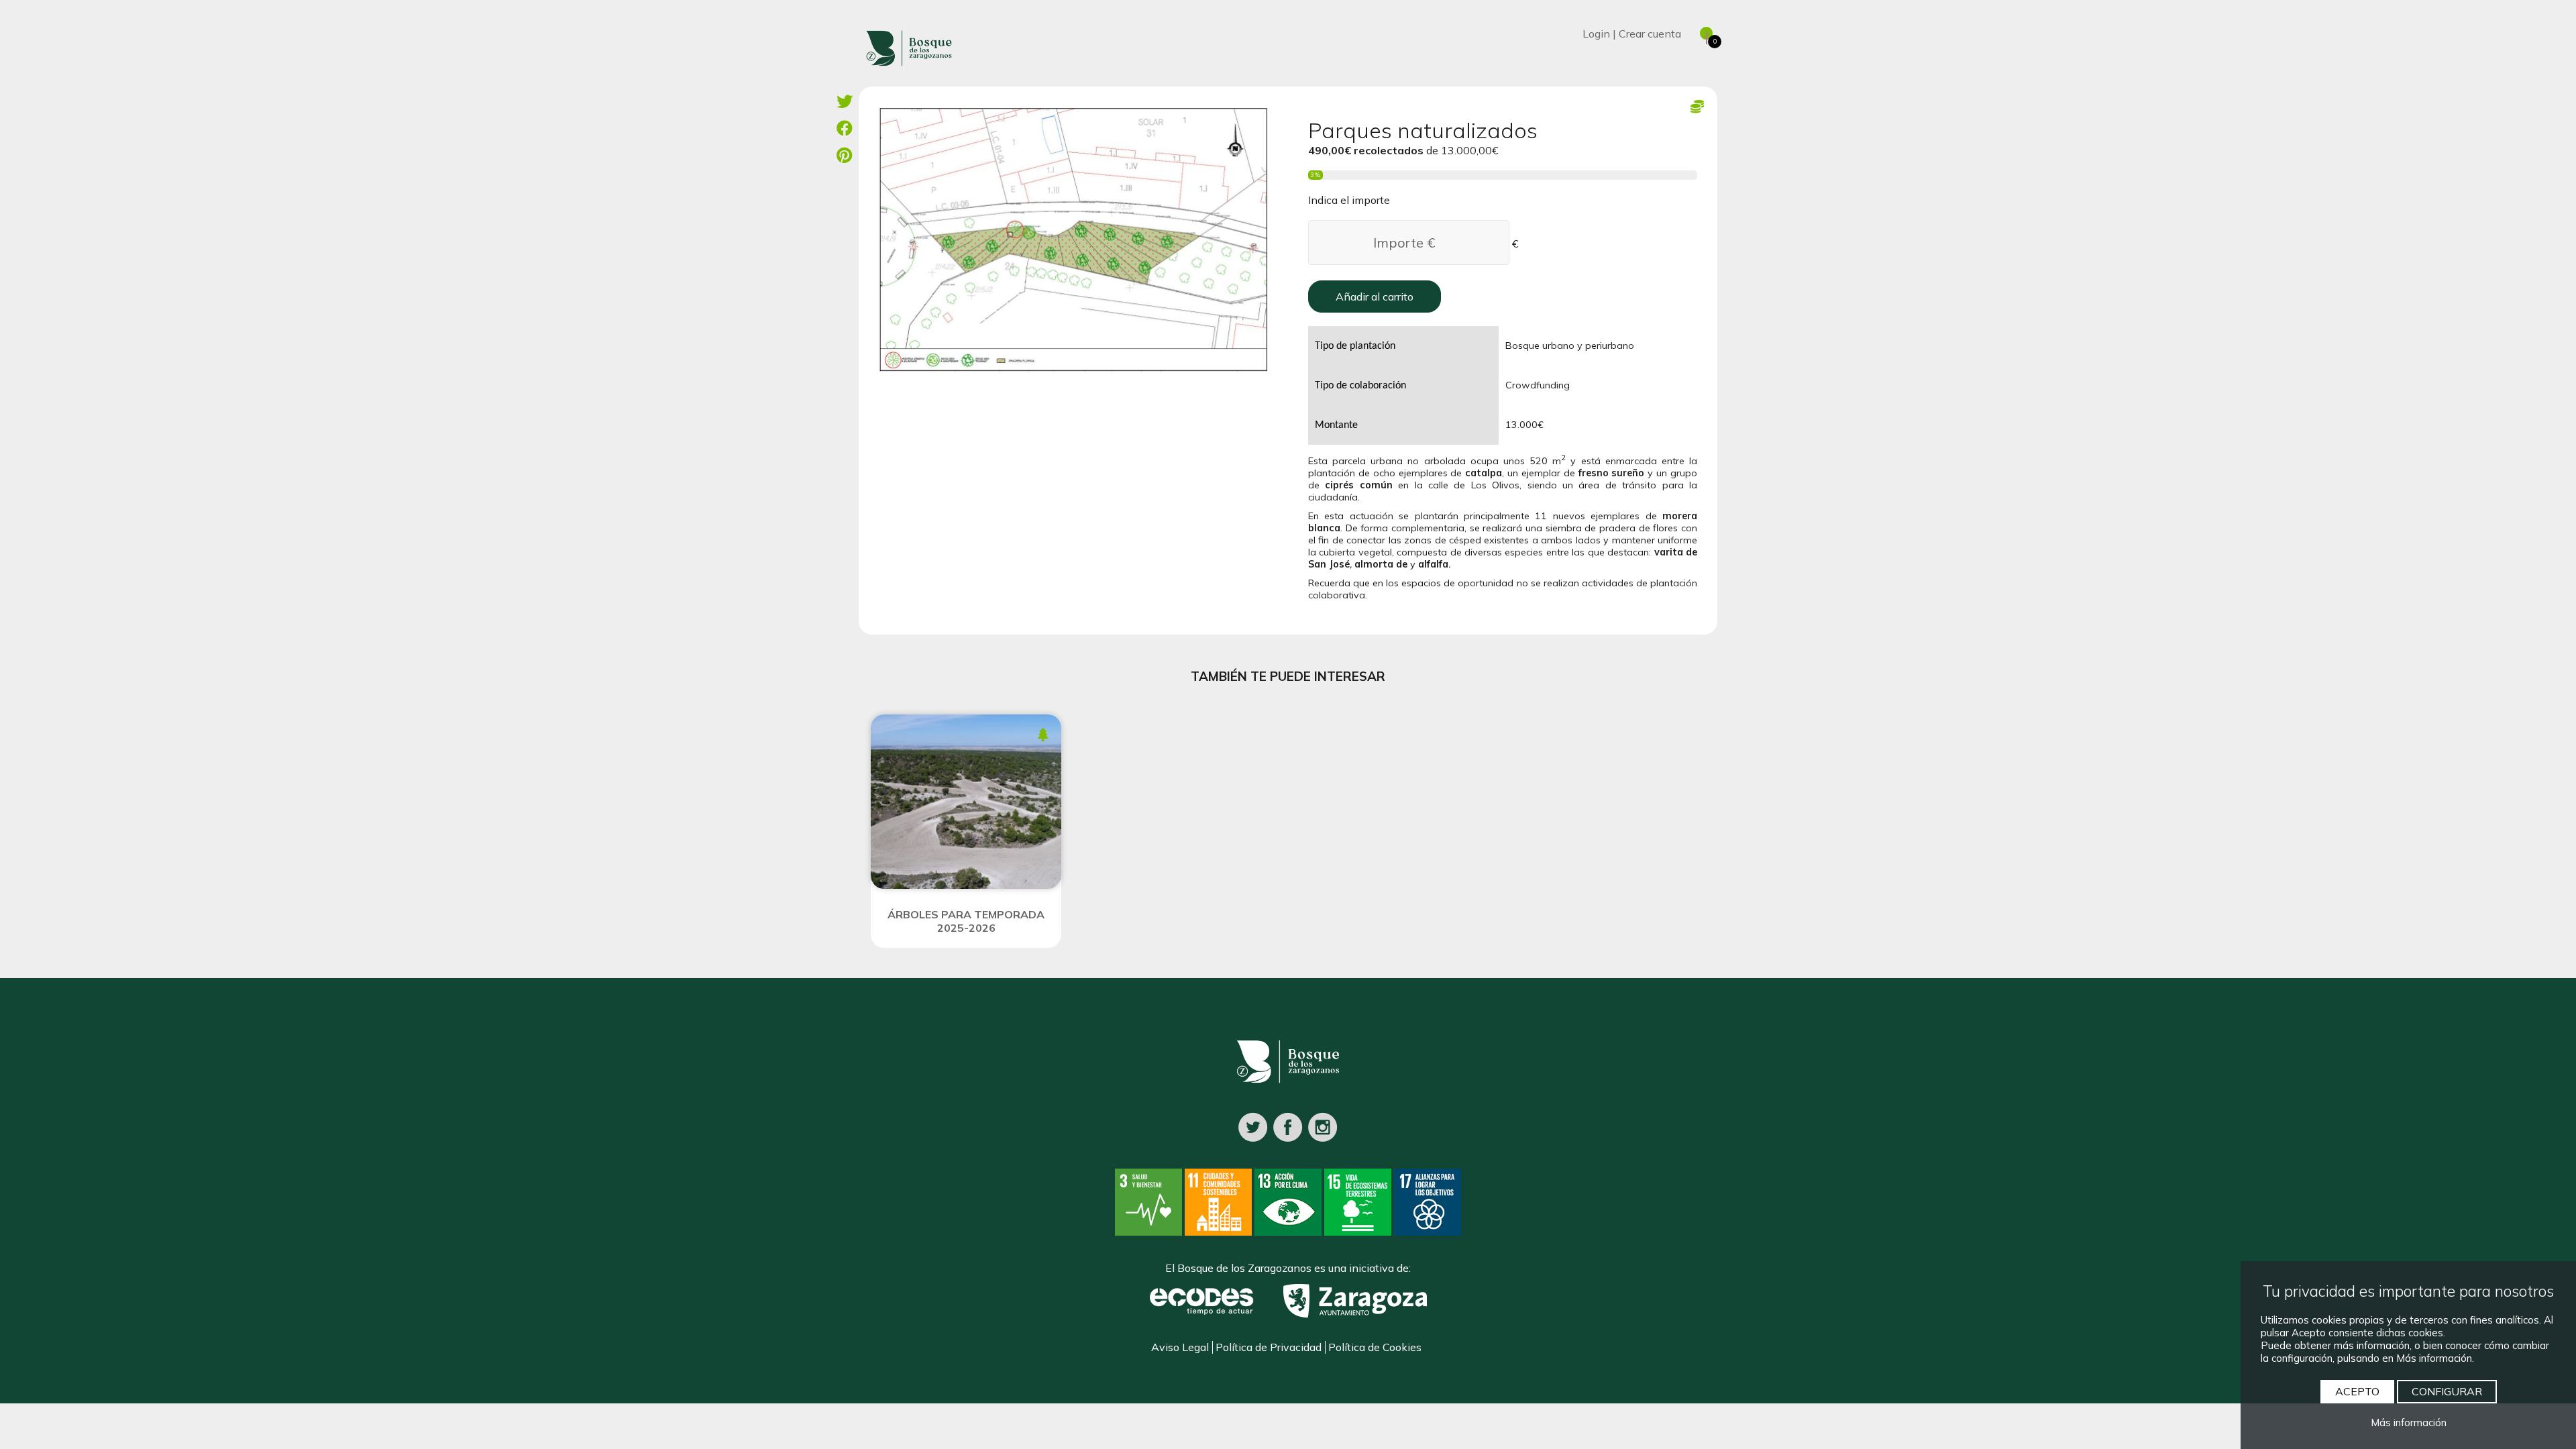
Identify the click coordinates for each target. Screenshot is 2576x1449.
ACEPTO (2357, 1391)
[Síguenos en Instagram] (1323, 1126)
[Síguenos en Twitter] (1253, 1126)
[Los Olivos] (1073, 238)
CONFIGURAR (2447, 1391)
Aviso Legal (1180, 1347)
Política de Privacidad (1269, 1347)
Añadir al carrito (1375, 297)
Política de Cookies (1375, 1347)
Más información (2409, 1423)
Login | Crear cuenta (1632, 34)
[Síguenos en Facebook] (1288, 1126)
